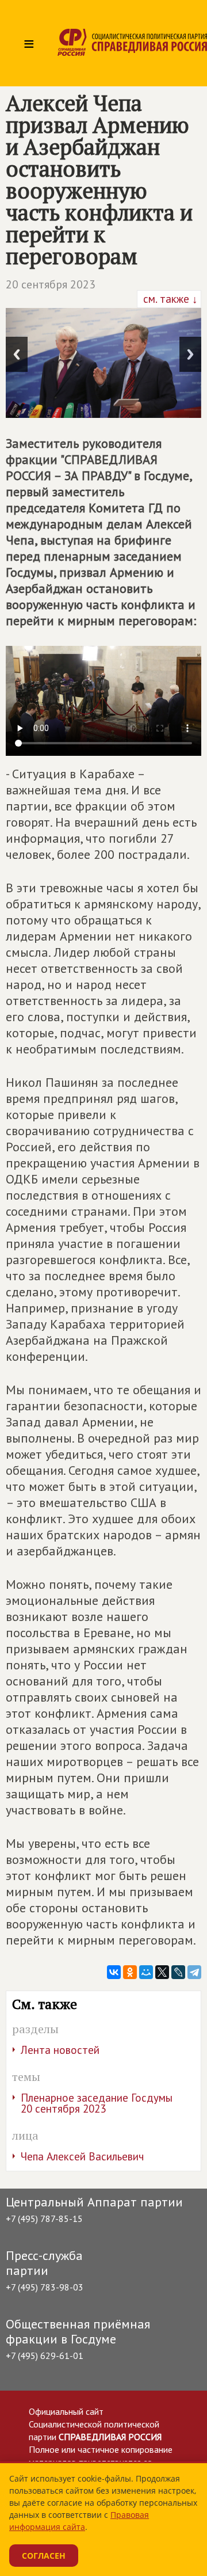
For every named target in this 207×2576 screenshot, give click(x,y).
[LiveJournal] (178, 1972)
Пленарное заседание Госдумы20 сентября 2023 (97, 2103)
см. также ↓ (169, 299)
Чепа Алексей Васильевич (82, 2156)
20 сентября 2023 (51, 284)
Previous (17, 354)
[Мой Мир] (146, 1972)
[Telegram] (194, 1972)
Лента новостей (60, 2050)
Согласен (44, 2556)
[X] (162, 1972)
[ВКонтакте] (114, 1972)
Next (190, 354)
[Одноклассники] (130, 1972)
